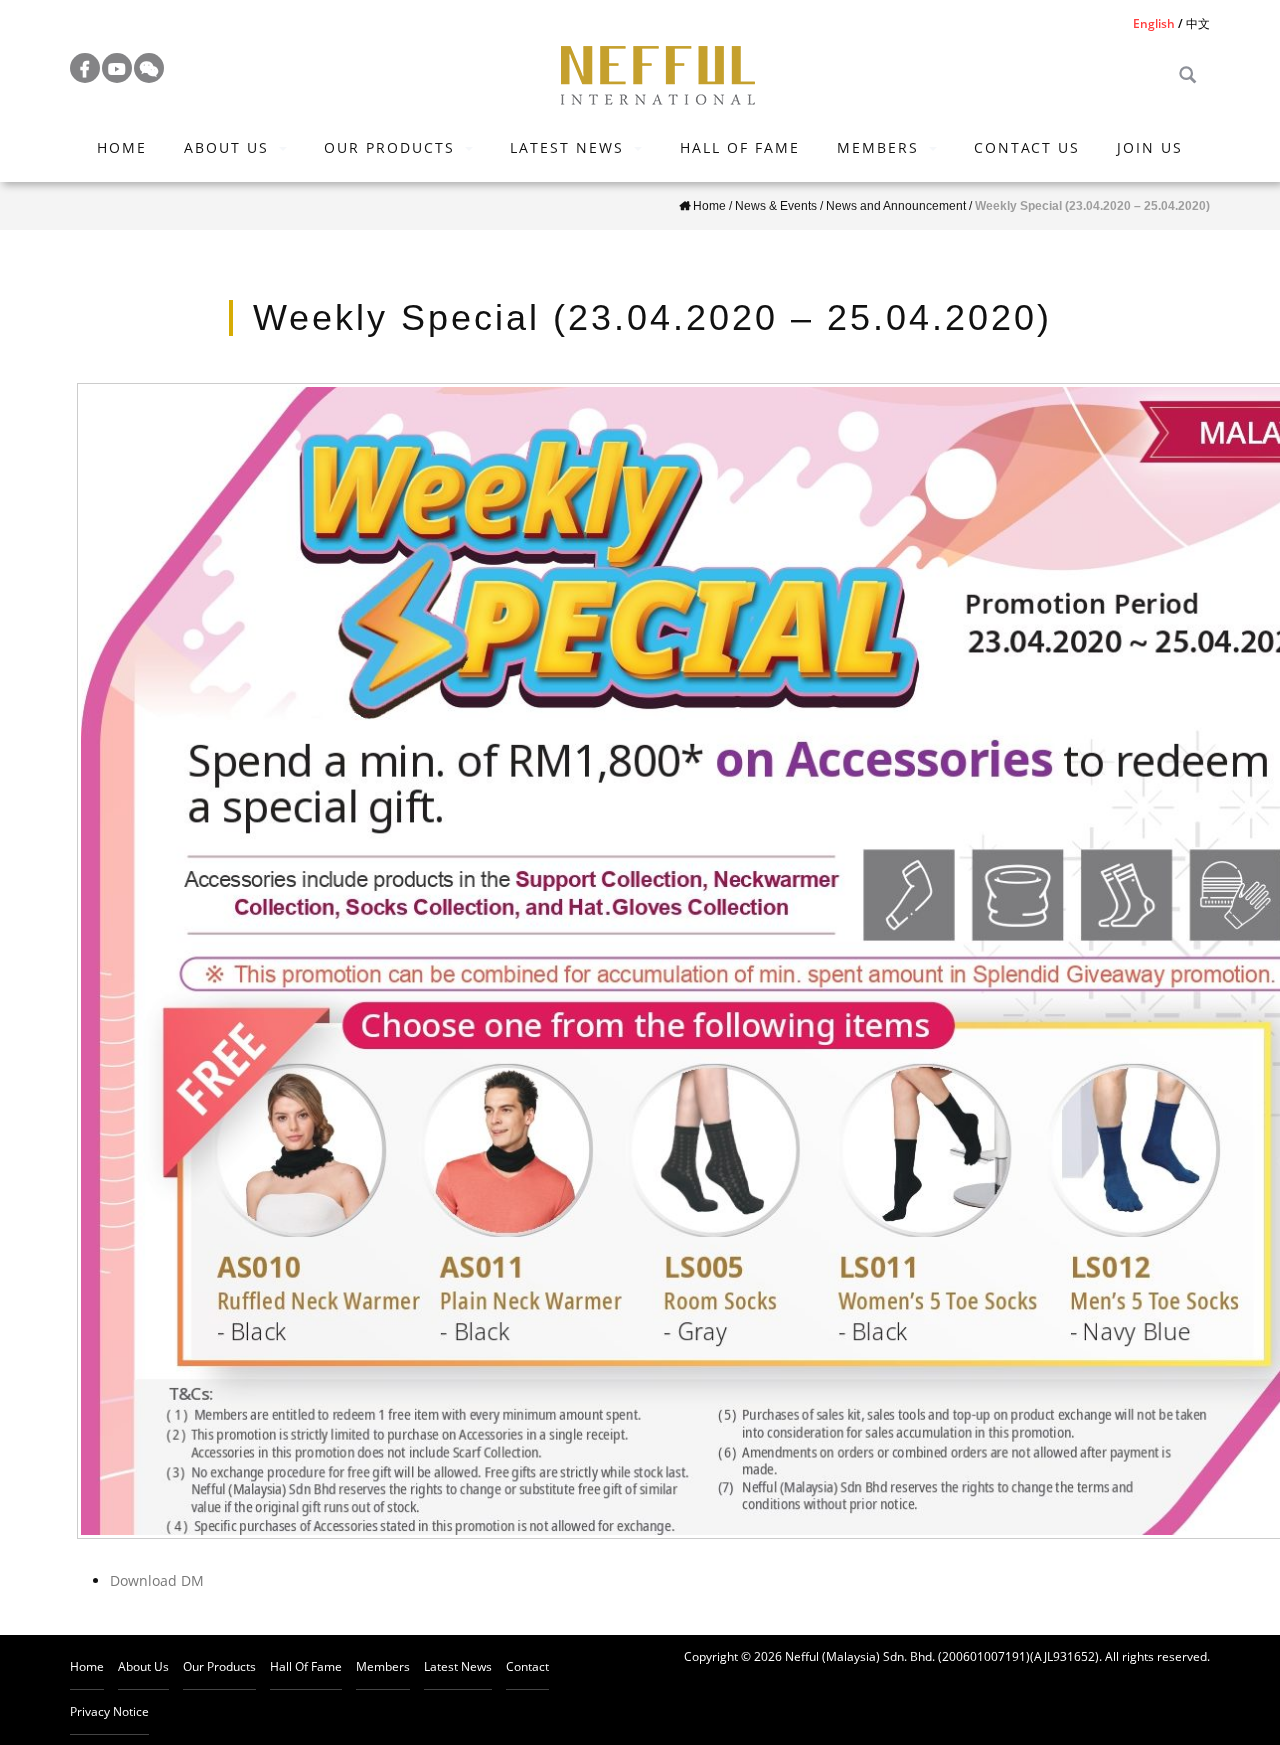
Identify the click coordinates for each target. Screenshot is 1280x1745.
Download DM (157, 1580)
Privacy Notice (109, 1711)
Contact (527, 1666)
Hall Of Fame (740, 147)
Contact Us (1027, 147)
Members (878, 147)
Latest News (567, 147)
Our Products (389, 147)
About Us (226, 147)
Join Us (1150, 147)
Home (122, 147)
